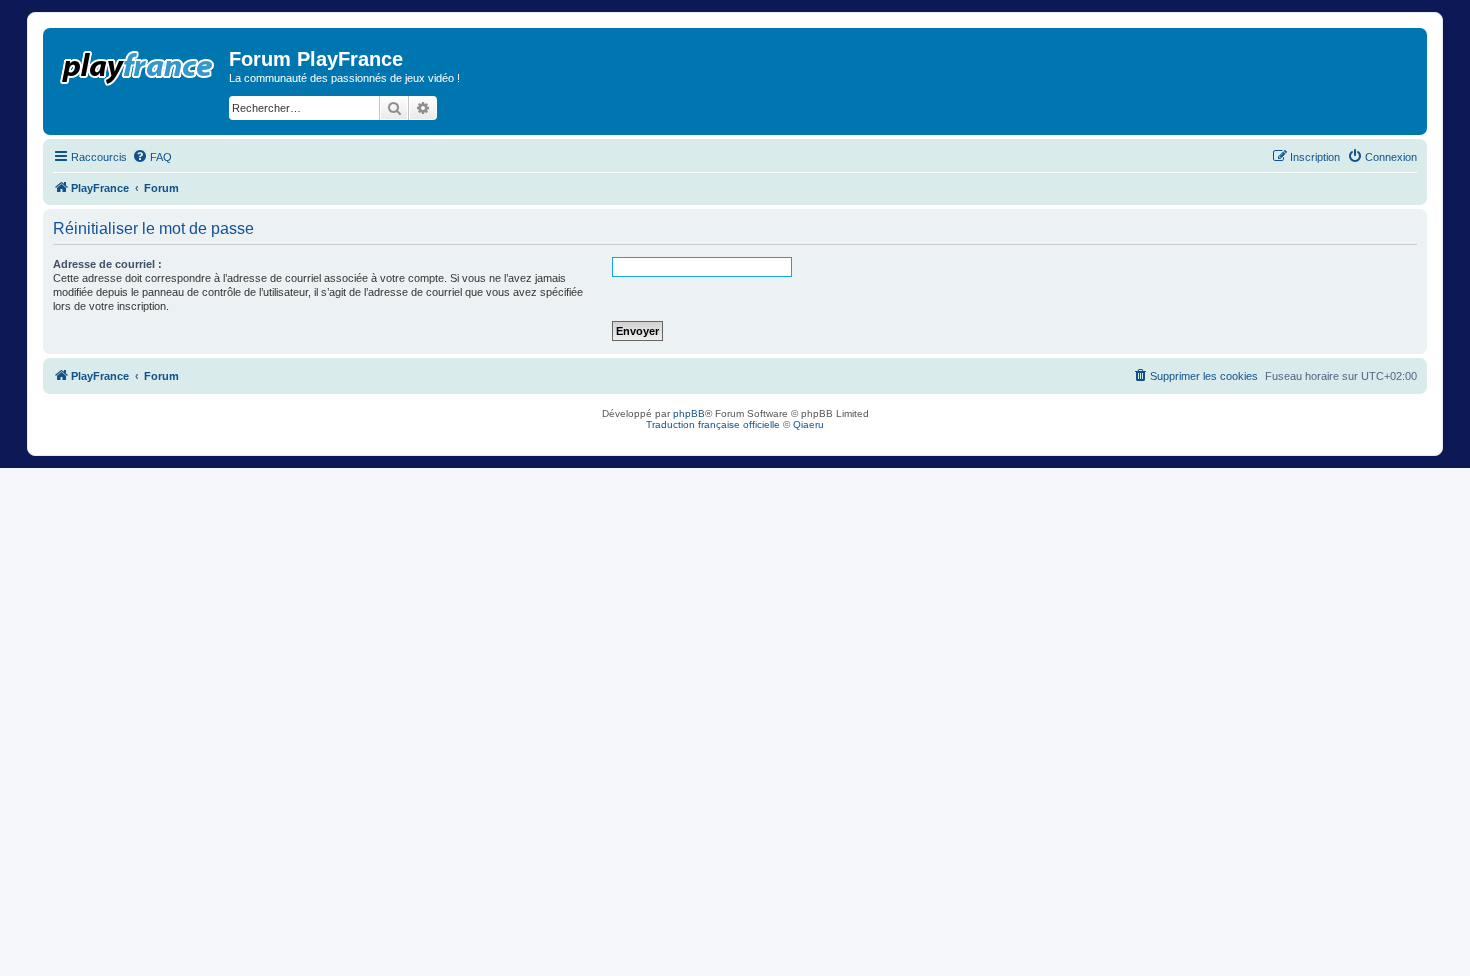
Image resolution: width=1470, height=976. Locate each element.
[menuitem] (152, 157)
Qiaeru (808, 424)
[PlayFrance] (138, 64)
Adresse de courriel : (107, 264)
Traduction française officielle (713, 424)
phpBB (689, 413)
